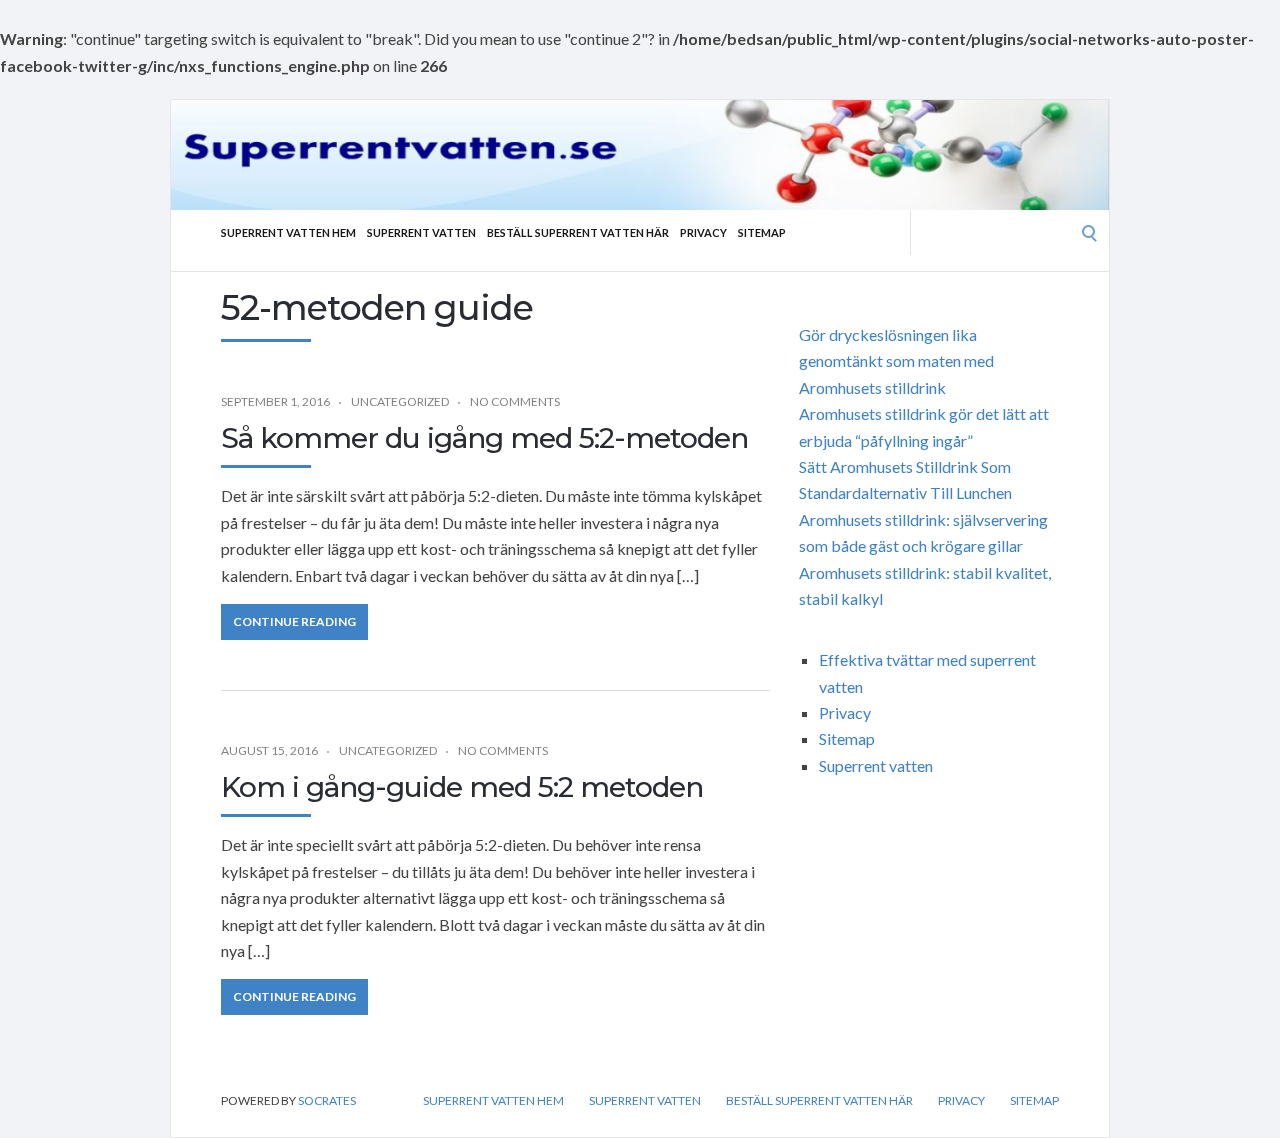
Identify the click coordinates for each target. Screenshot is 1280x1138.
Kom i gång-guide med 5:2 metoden (462, 787)
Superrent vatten (421, 232)
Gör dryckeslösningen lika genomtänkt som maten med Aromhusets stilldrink (896, 361)
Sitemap (762, 232)
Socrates (327, 1100)
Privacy (703, 232)
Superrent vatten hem (288, 232)
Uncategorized (400, 401)
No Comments (515, 401)
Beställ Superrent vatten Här (578, 232)
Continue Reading (294, 621)
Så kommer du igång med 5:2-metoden (484, 438)
